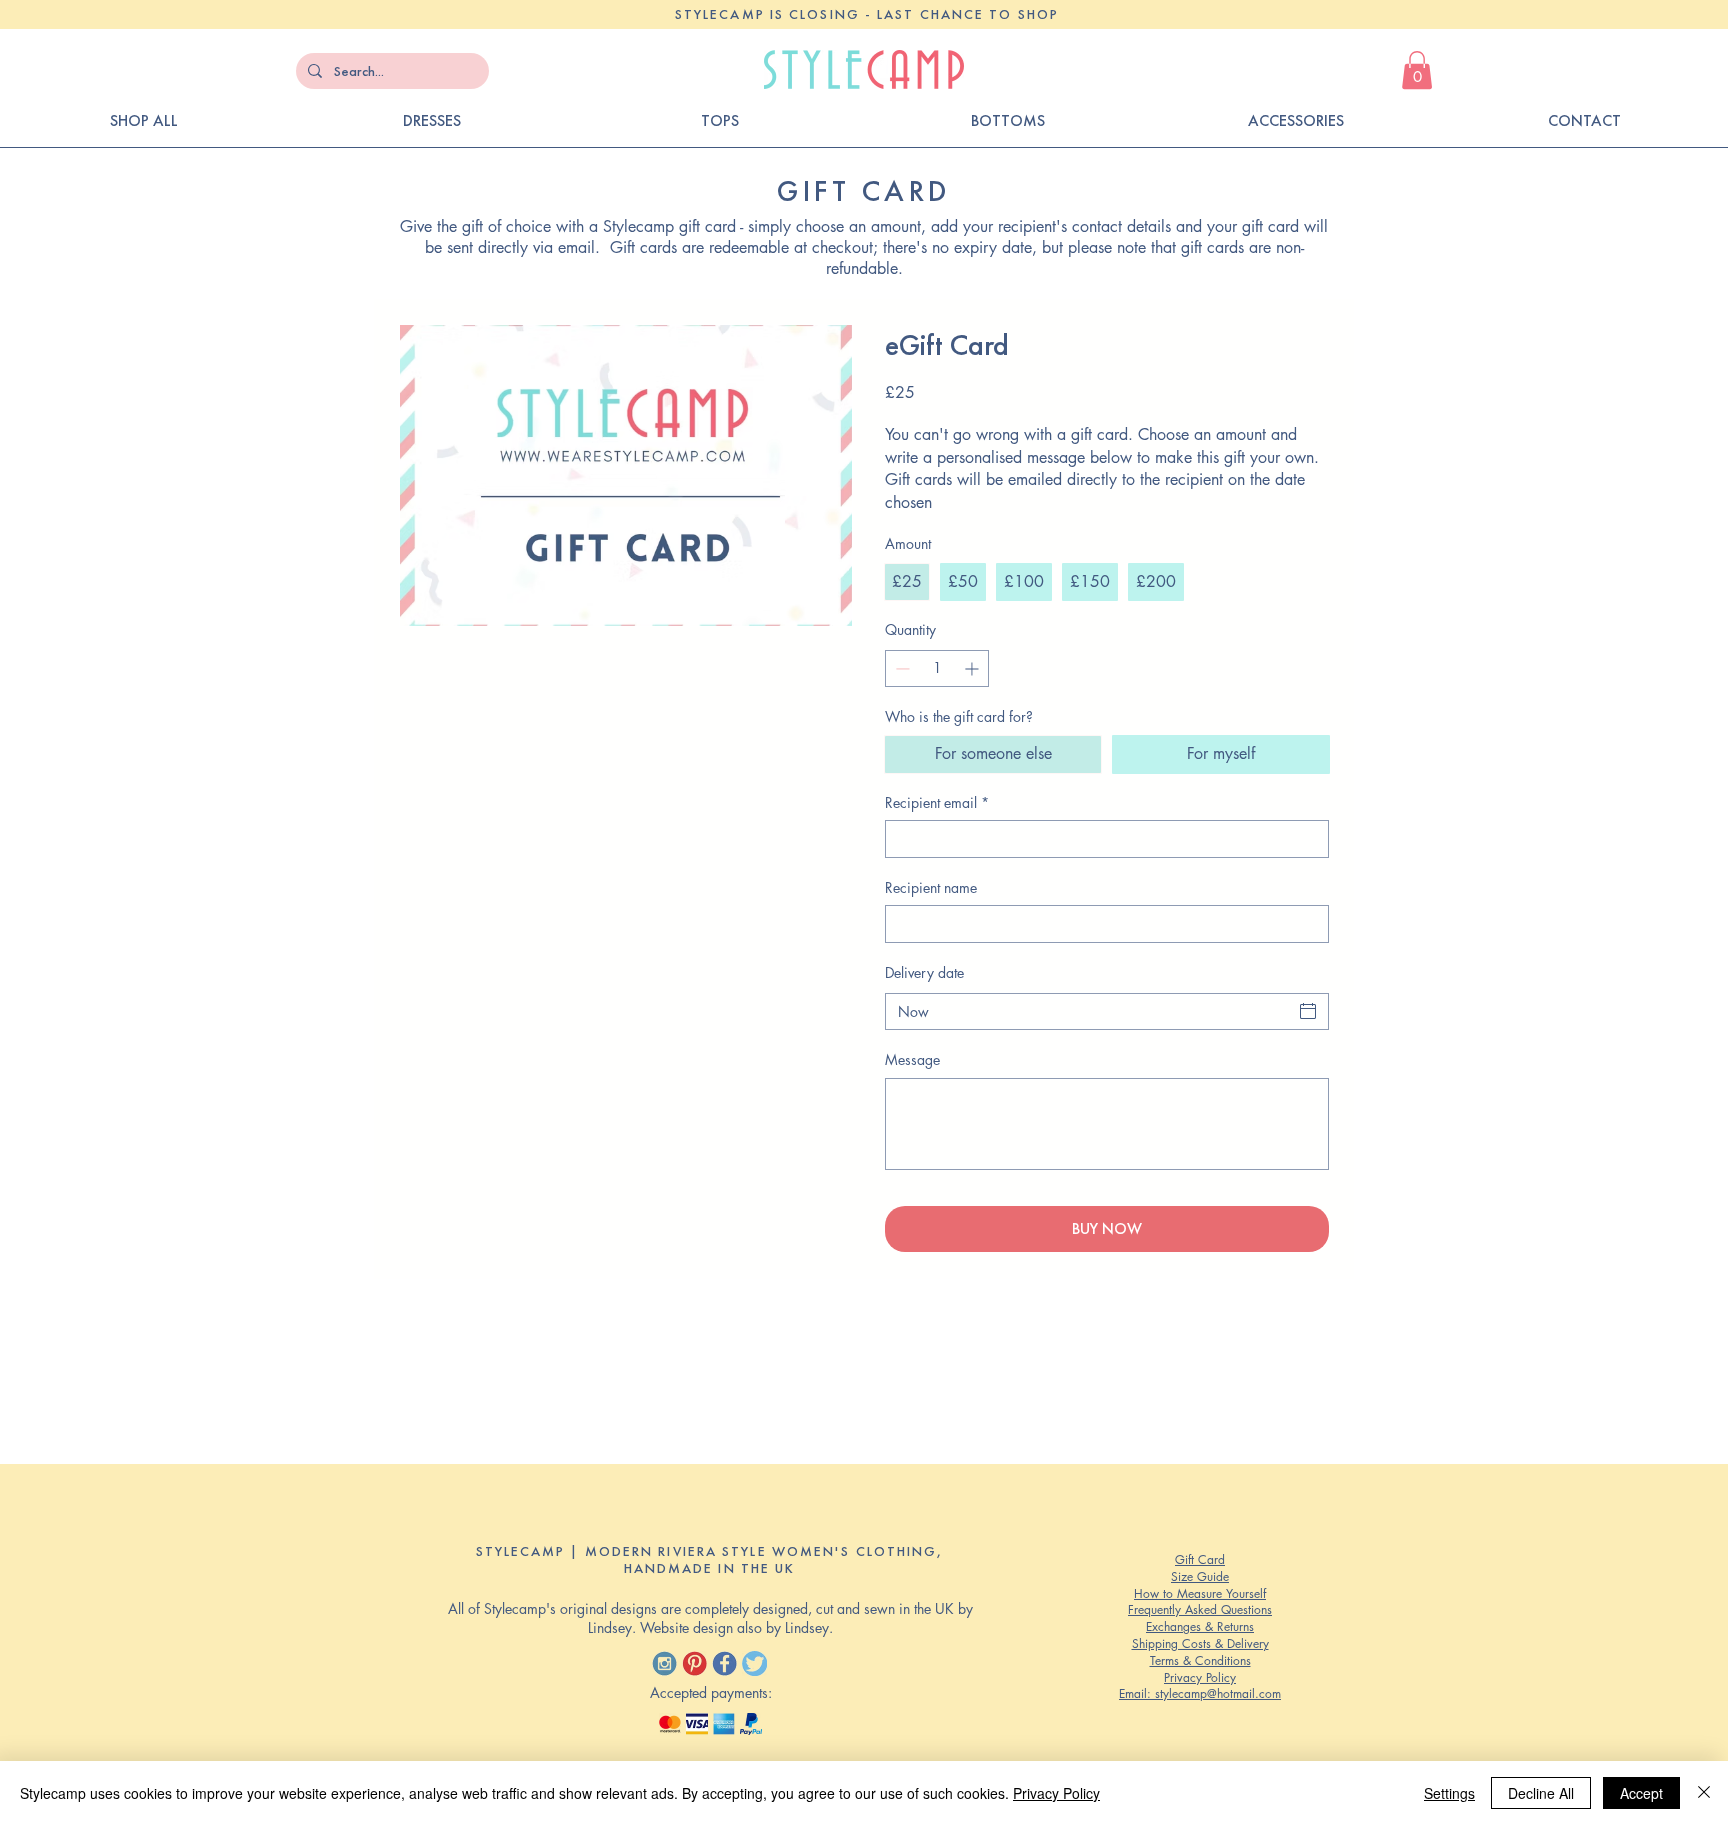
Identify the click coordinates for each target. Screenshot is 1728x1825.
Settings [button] (1449, 1793)
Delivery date (924, 972)
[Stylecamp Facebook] (724, 1663)
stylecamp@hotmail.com (1218, 1693)
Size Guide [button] (1200, 1576)
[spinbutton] (937, 668)
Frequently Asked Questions (1200, 1609)
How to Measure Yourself (1200, 1593)
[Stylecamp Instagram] (664, 1663)
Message (912, 1059)
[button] (1584, 121)
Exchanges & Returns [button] (1200, 1626)
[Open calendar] (1308, 1011)
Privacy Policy (1200, 1677)
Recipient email (937, 802)
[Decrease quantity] (900, 668)
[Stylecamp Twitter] (754, 1663)
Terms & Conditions (1200, 1660)
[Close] (1704, 1793)
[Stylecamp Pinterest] (694, 1663)
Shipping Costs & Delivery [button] (1200, 1643)
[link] (1417, 70)
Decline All (1541, 1793)
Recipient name (931, 887)
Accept (1641, 1793)
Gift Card (1200, 1559)
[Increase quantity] (973, 668)
